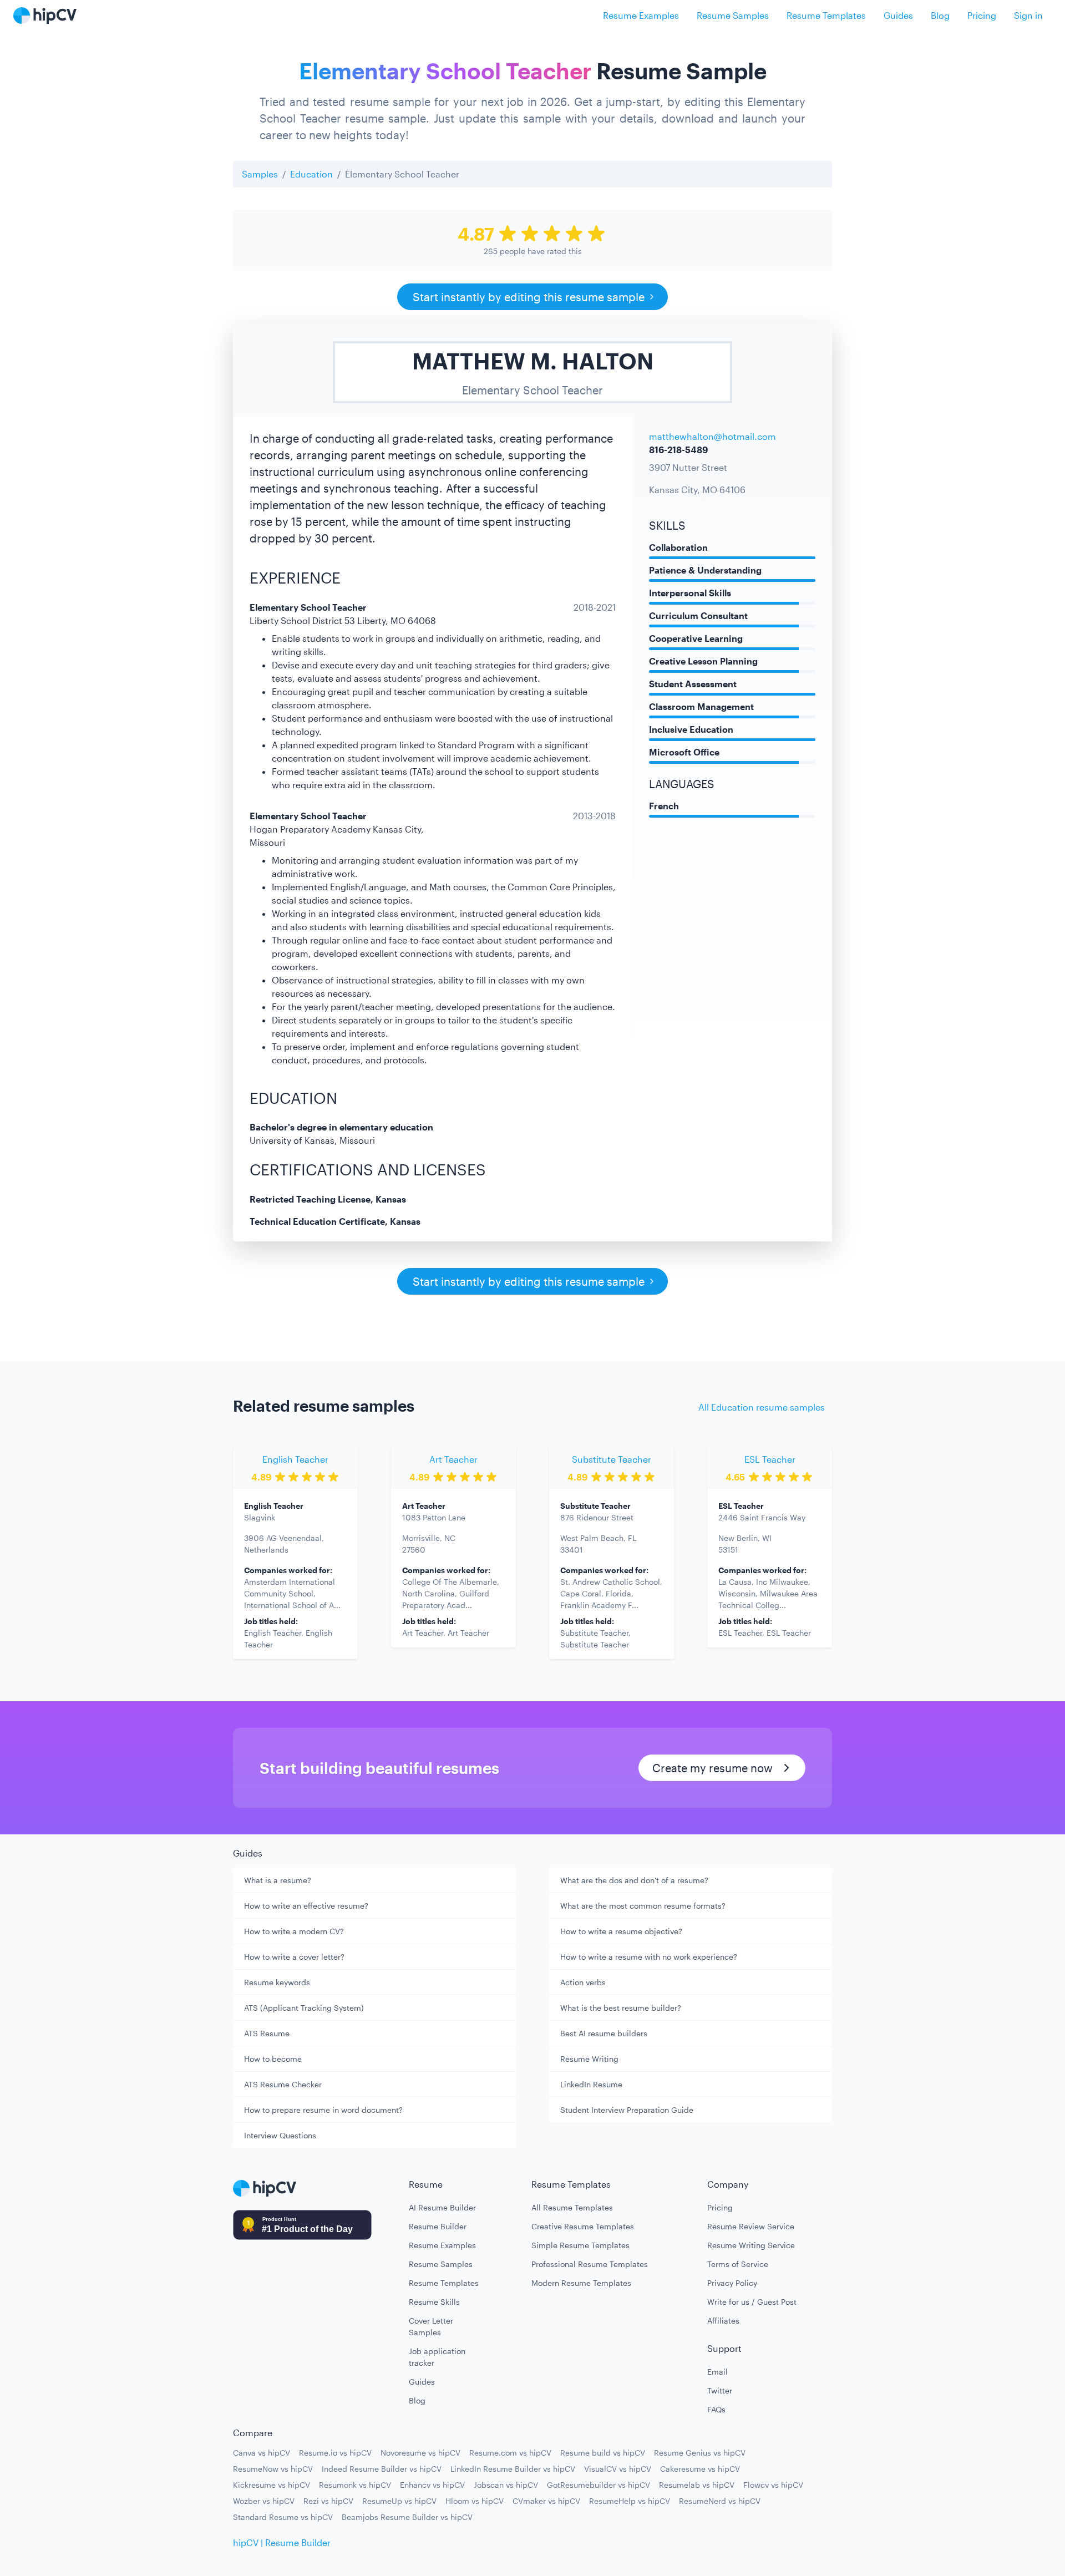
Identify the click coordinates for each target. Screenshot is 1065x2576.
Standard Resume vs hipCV (283, 2517)
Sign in (1028, 15)
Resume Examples (641, 15)
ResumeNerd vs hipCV (720, 2501)
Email (717, 2372)
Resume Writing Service (751, 2245)
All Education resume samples (762, 1407)
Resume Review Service (751, 2226)
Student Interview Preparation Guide (627, 2110)
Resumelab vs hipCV (697, 2485)
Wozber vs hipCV (264, 2501)
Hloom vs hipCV (475, 2501)
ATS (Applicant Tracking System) (304, 2008)
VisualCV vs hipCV (618, 2469)
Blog (940, 15)
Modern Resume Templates (581, 2283)
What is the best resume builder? (621, 2008)
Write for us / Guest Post (752, 2302)
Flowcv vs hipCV (773, 2485)
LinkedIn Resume (591, 2084)
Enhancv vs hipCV (432, 2485)
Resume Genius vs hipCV (700, 2453)
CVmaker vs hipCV (546, 2501)
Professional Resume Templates (590, 2264)
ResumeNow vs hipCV (273, 2469)
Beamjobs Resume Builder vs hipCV (407, 2517)
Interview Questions (280, 2135)
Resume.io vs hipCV (335, 2453)
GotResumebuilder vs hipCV (599, 2485)
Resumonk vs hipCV (355, 2485)
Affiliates (723, 2321)
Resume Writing (589, 2059)
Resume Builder (438, 2226)
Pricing (982, 15)
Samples (260, 174)
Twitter (720, 2390)
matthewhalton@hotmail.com (712, 436)
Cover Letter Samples (431, 2326)
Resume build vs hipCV (603, 2453)
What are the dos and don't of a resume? (634, 1880)
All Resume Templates (572, 2207)
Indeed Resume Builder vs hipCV (382, 2469)
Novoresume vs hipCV (420, 2453)
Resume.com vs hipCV (510, 2453)
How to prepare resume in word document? (323, 2110)
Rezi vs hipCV (328, 2501)
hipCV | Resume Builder (282, 2542)
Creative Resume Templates (583, 2226)
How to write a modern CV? (294, 1931)
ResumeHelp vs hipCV (630, 2501)
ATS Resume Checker (283, 2084)
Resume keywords (277, 1982)
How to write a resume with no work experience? (649, 1957)
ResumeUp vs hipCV (399, 2501)
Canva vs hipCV (262, 2453)
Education (311, 174)
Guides (898, 15)
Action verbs (583, 1982)
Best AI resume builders (604, 2033)
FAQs (716, 2409)
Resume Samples (733, 15)
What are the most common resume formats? (643, 1906)
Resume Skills (434, 2302)
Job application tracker (437, 2357)
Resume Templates (826, 15)
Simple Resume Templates (580, 2245)
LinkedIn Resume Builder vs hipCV (513, 2469)
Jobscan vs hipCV (506, 2485)
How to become (273, 2059)
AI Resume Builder (442, 2207)
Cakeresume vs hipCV (700, 2469)
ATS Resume (267, 2033)
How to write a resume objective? (621, 1931)
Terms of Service (738, 2264)
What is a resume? (278, 1880)
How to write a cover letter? (294, 1957)
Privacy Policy (732, 2283)
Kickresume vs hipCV (272, 2485)
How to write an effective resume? (306, 1906)
